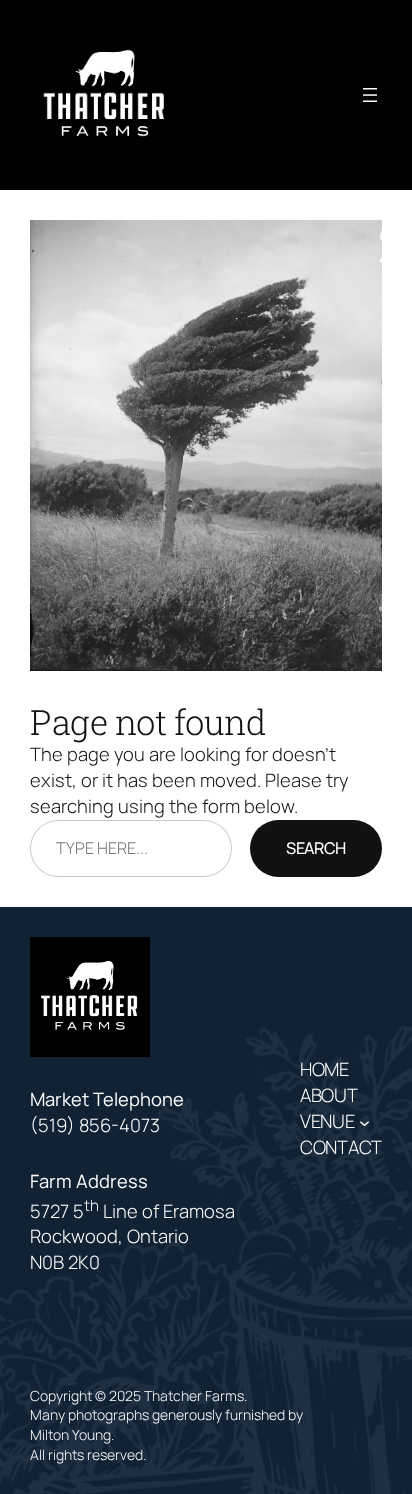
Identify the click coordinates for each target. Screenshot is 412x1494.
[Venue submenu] (364, 1121)
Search (316, 848)
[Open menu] (370, 95)
